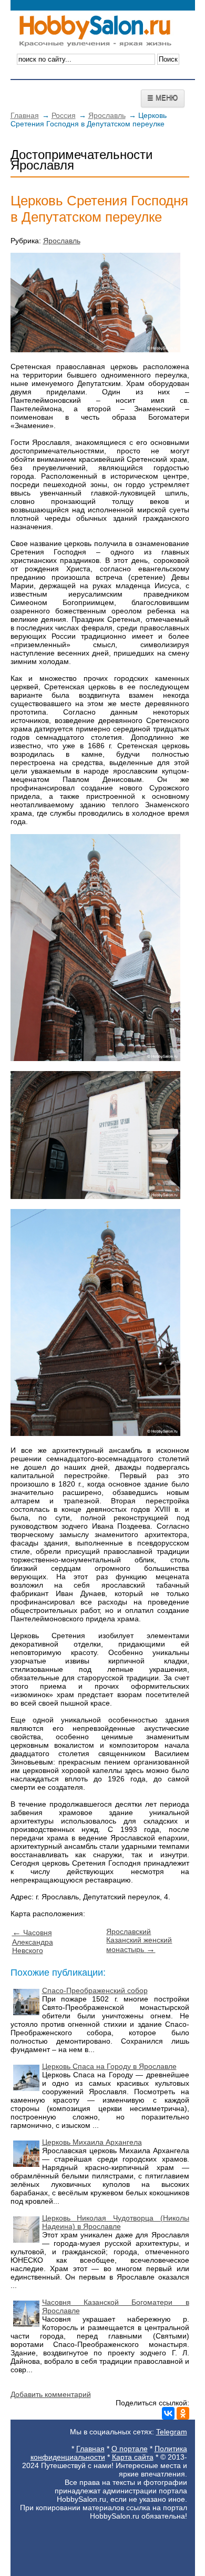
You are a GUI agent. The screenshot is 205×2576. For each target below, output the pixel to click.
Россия (64, 115)
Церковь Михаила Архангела (92, 2142)
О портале (130, 2449)
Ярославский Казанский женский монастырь (139, 1940)
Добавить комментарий (51, 2394)
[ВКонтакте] (168, 2413)
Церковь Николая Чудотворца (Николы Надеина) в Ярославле (116, 2222)
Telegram (172, 2432)
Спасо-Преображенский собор (95, 1990)
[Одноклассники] (183, 2413)
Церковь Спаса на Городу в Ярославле (109, 2066)
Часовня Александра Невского (33, 1941)
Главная (25, 115)
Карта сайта (133, 2457)
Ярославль (107, 115)
